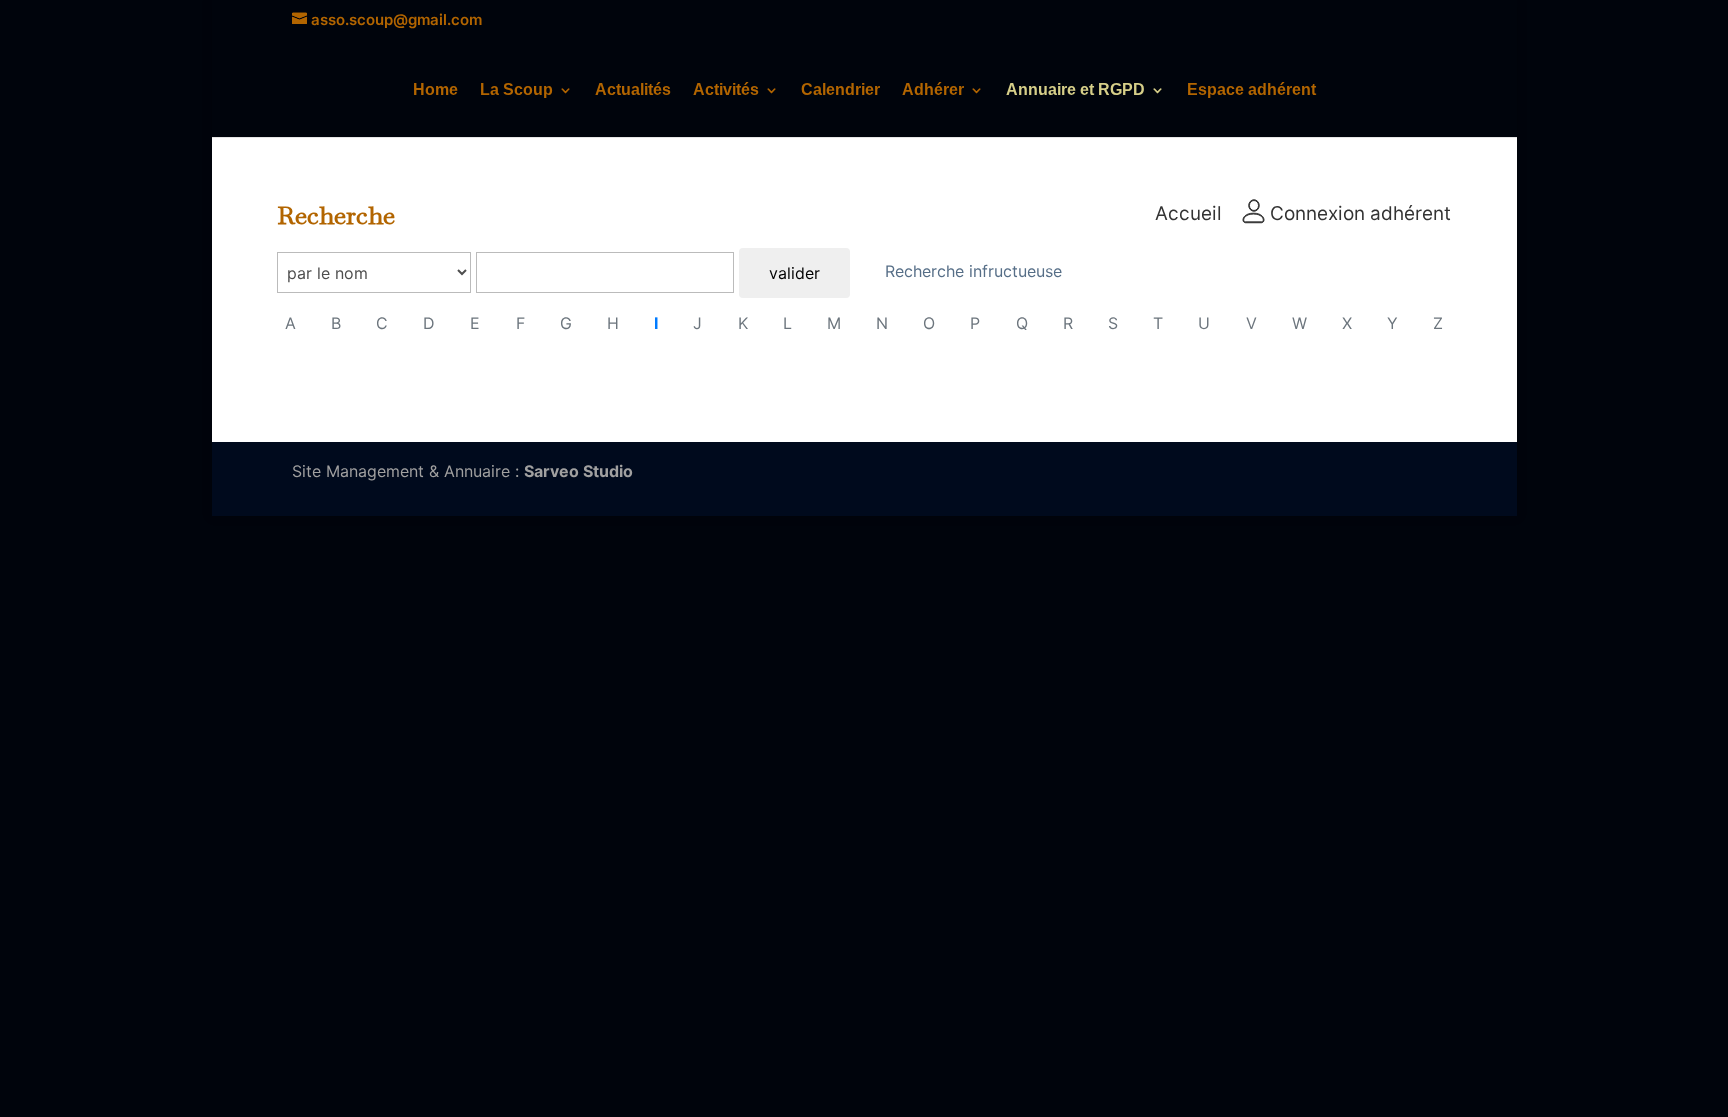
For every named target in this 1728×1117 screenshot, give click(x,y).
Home (435, 90)
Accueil (1188, 213)
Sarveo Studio (578, 471)
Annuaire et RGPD (1075, 90)
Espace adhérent (1251, 90)
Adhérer (933, 90)
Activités (726, 90)
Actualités (633, 90)
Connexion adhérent (1358, 213)
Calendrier (840, 90)
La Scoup (516, 90)
